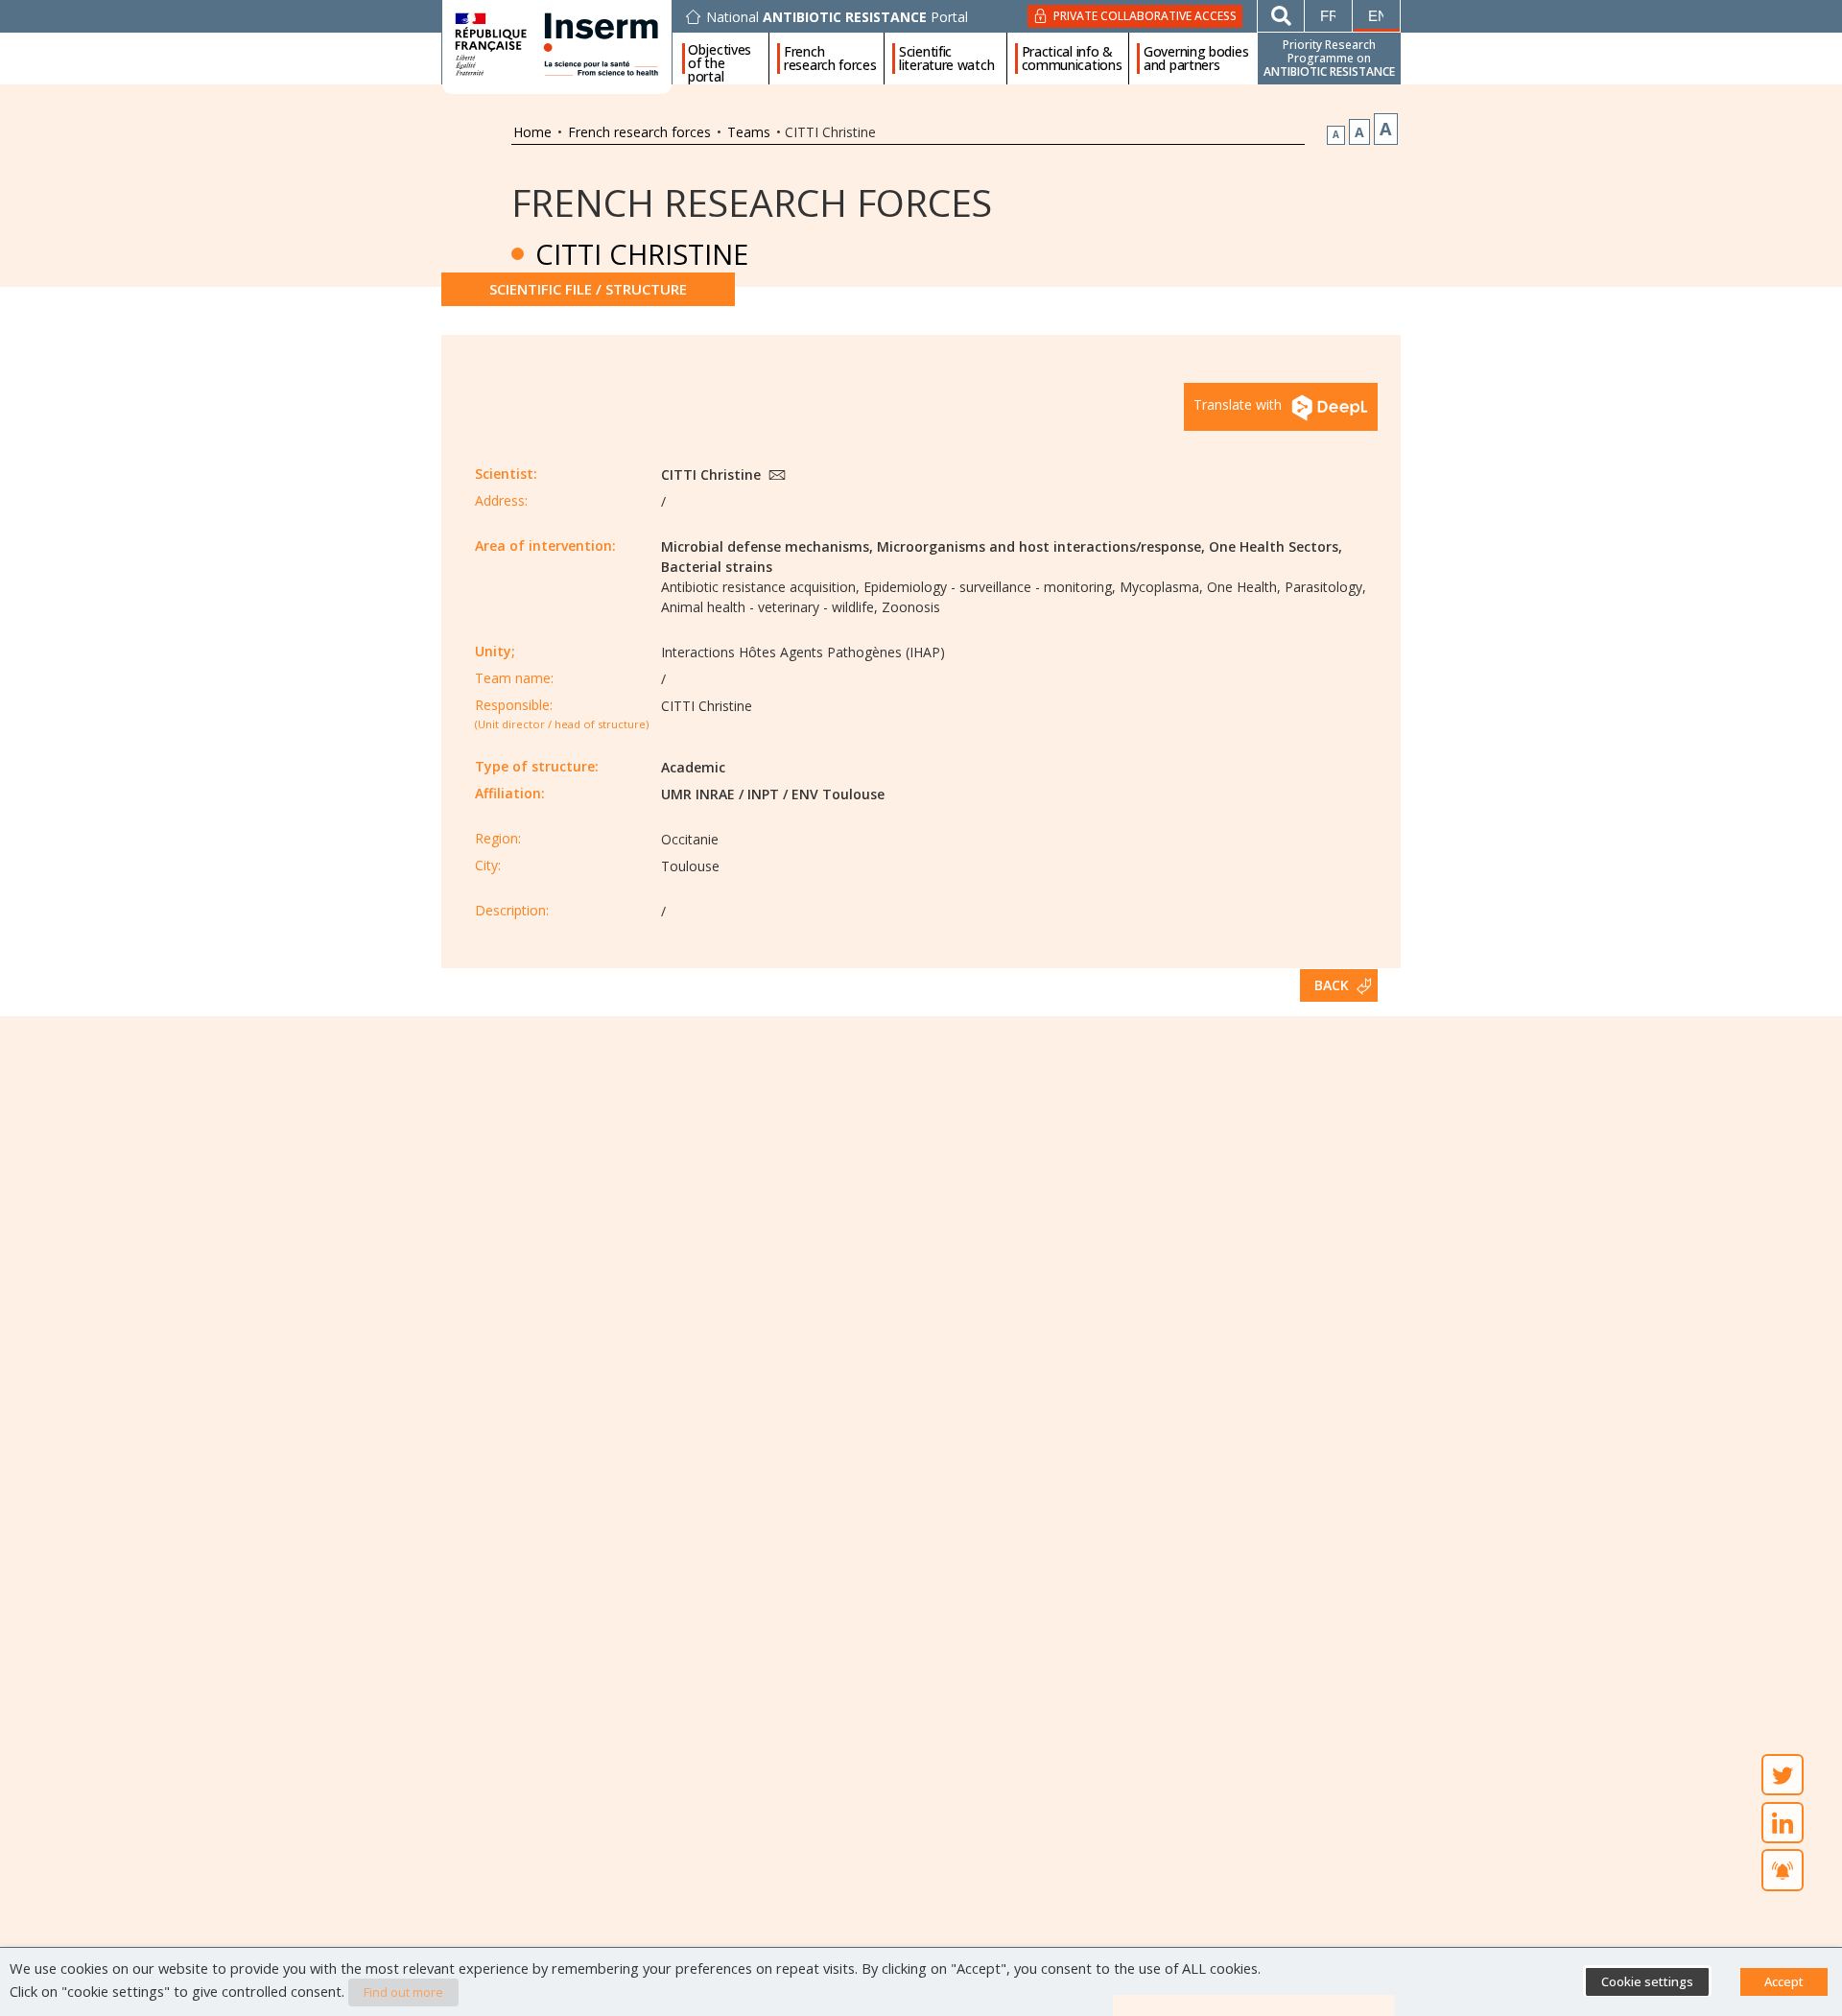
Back (1332, 985)
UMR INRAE (698, 794)
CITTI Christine (713, 474)
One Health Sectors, (1275, 546)
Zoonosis (911, 607)
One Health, (1244, 587)
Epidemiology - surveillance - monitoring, (990, 587)
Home (532, 132)
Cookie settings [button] (1647, 1981)
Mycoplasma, (1161, 587)
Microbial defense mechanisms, (767, 546)
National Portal (837, 17)
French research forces (830, 59)
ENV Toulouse (838, 794)
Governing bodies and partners (1196, 59)
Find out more (403, 1992)
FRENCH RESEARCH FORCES (752, 202)
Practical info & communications (1072, 59)
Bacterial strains (717, 567)
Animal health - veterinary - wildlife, (769, 607)
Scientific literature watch (946, 59)
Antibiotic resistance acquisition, (760, 587)
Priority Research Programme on (1329, 58)
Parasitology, (1325, 587)
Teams (749, 132)
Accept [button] (1784, 1981)
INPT (763, 794)
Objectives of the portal (720, 59)
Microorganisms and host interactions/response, (1041, 546)
